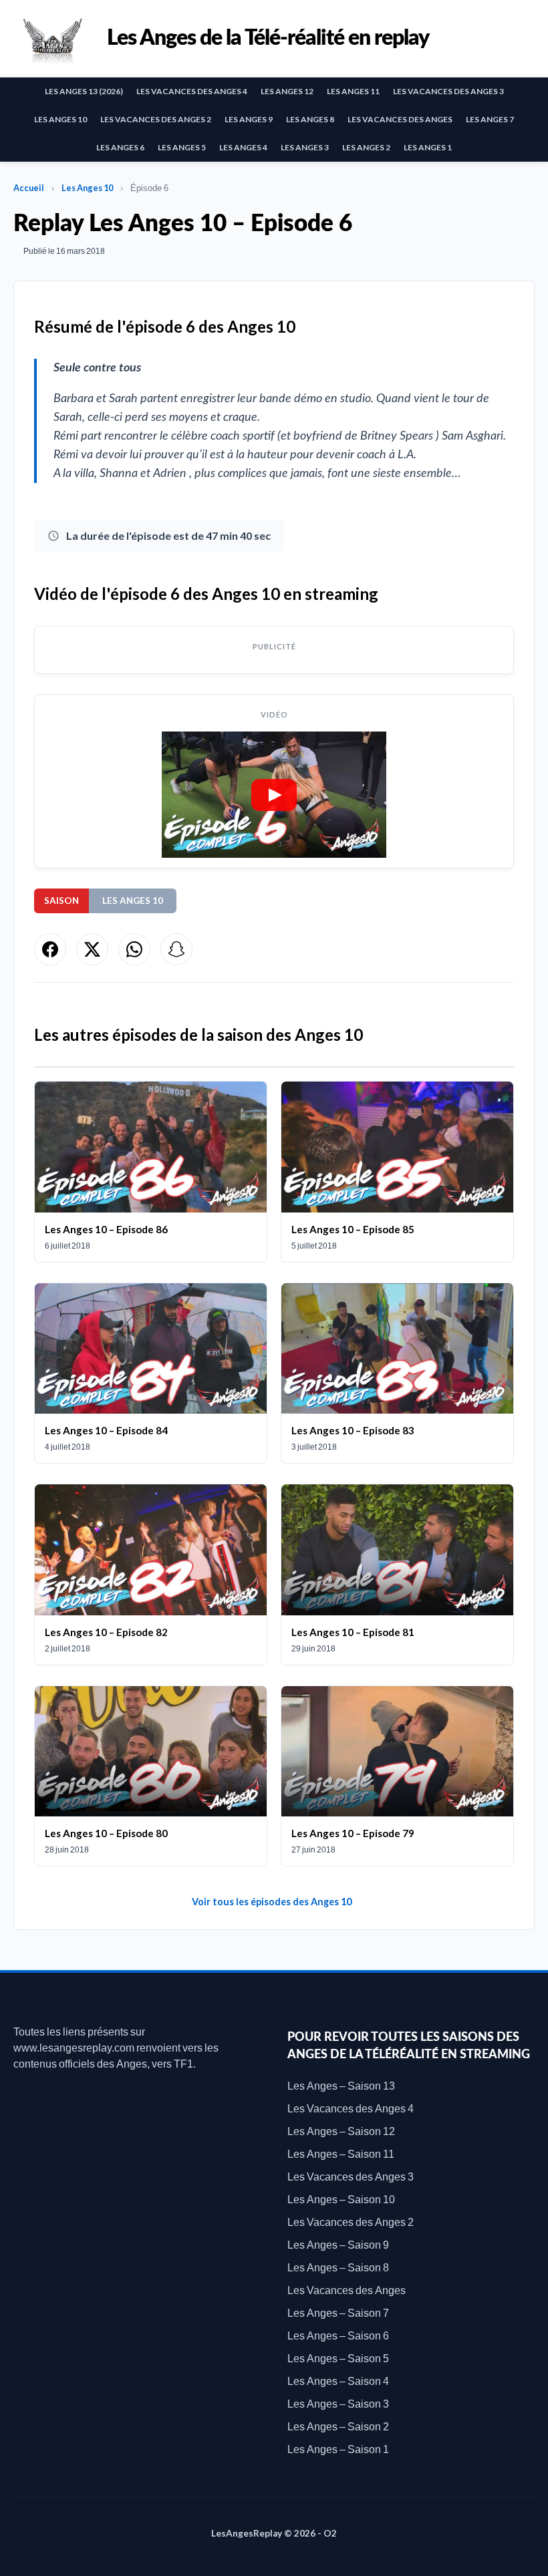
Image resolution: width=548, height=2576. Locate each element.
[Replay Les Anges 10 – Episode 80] (151, 1776)
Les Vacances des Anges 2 (156, 119)
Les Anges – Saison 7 (338, 2312)
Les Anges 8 (310, 119)
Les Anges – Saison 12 (341, 2131)
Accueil (29, 188)
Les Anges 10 (60, 119)
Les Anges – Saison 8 (338, 2267)
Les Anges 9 (249, 119)
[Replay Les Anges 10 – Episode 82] (151, 1574)
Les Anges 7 (490, 119)
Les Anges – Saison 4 (338, 2381)
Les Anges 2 (366, 147)
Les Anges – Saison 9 (338, 2244)
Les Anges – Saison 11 (341, 2153)
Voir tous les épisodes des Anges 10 (272, 1902)
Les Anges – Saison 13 (341, 2085)
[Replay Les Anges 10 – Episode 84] (151, 1373)
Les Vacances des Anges (400, 119)
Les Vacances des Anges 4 (192, 91)
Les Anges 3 (305, 147)
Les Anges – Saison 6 (338, 2335)
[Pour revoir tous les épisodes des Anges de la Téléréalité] (53, 38)
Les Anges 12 (287, 91)
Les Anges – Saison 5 (338, 2358)
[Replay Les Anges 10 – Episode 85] (397, 1171)
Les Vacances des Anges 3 (448, 91)
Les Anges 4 (243, 147)
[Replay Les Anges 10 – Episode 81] (397, 1574)
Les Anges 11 (353, 91)
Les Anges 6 (120, 147)
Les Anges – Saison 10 (341, 2199)
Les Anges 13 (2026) (84, 91)
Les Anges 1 (428, 147)
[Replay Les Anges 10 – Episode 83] (397, 1373)
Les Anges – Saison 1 (338, 2449)
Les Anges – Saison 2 (338, 2426)
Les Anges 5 (182, 147)
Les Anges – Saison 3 (338, 2403)
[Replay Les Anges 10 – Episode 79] (397, 1776)
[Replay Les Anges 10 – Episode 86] (151, 1171)
